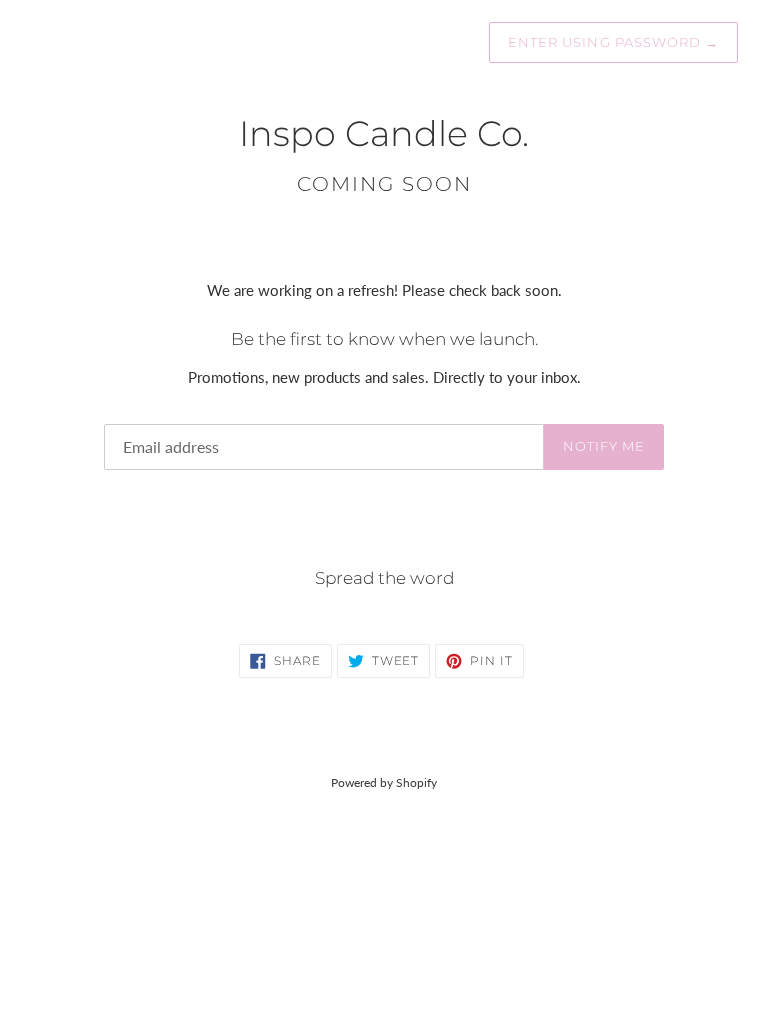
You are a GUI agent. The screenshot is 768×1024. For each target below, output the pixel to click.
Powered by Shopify (384, 782)
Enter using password (613, 42)
